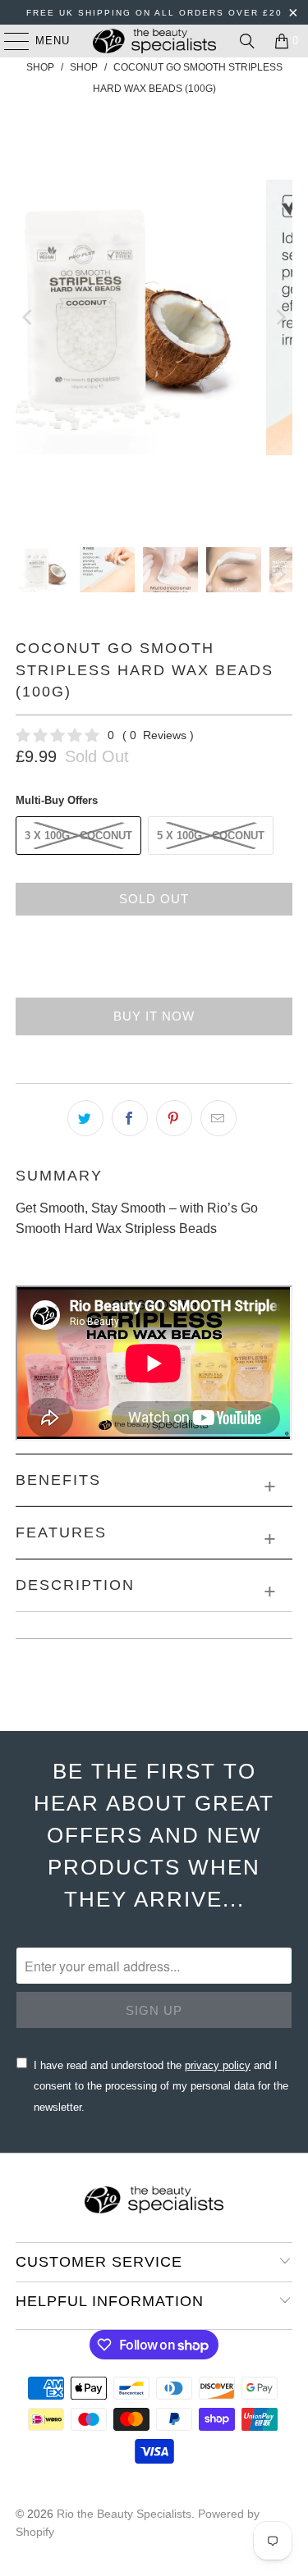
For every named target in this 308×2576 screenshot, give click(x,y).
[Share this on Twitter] (85, 1118)
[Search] (247, 41)
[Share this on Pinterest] (174, 1118)
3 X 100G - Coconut (78, 836)
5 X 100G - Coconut (211, 836)
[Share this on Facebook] (130, 1118)
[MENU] (9, 41)
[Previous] (28, 317)
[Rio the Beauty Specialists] (154, 41)
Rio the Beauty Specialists (124, 2514)
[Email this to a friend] (218, 1118)
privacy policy (218, 2065)
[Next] (280, 317)
